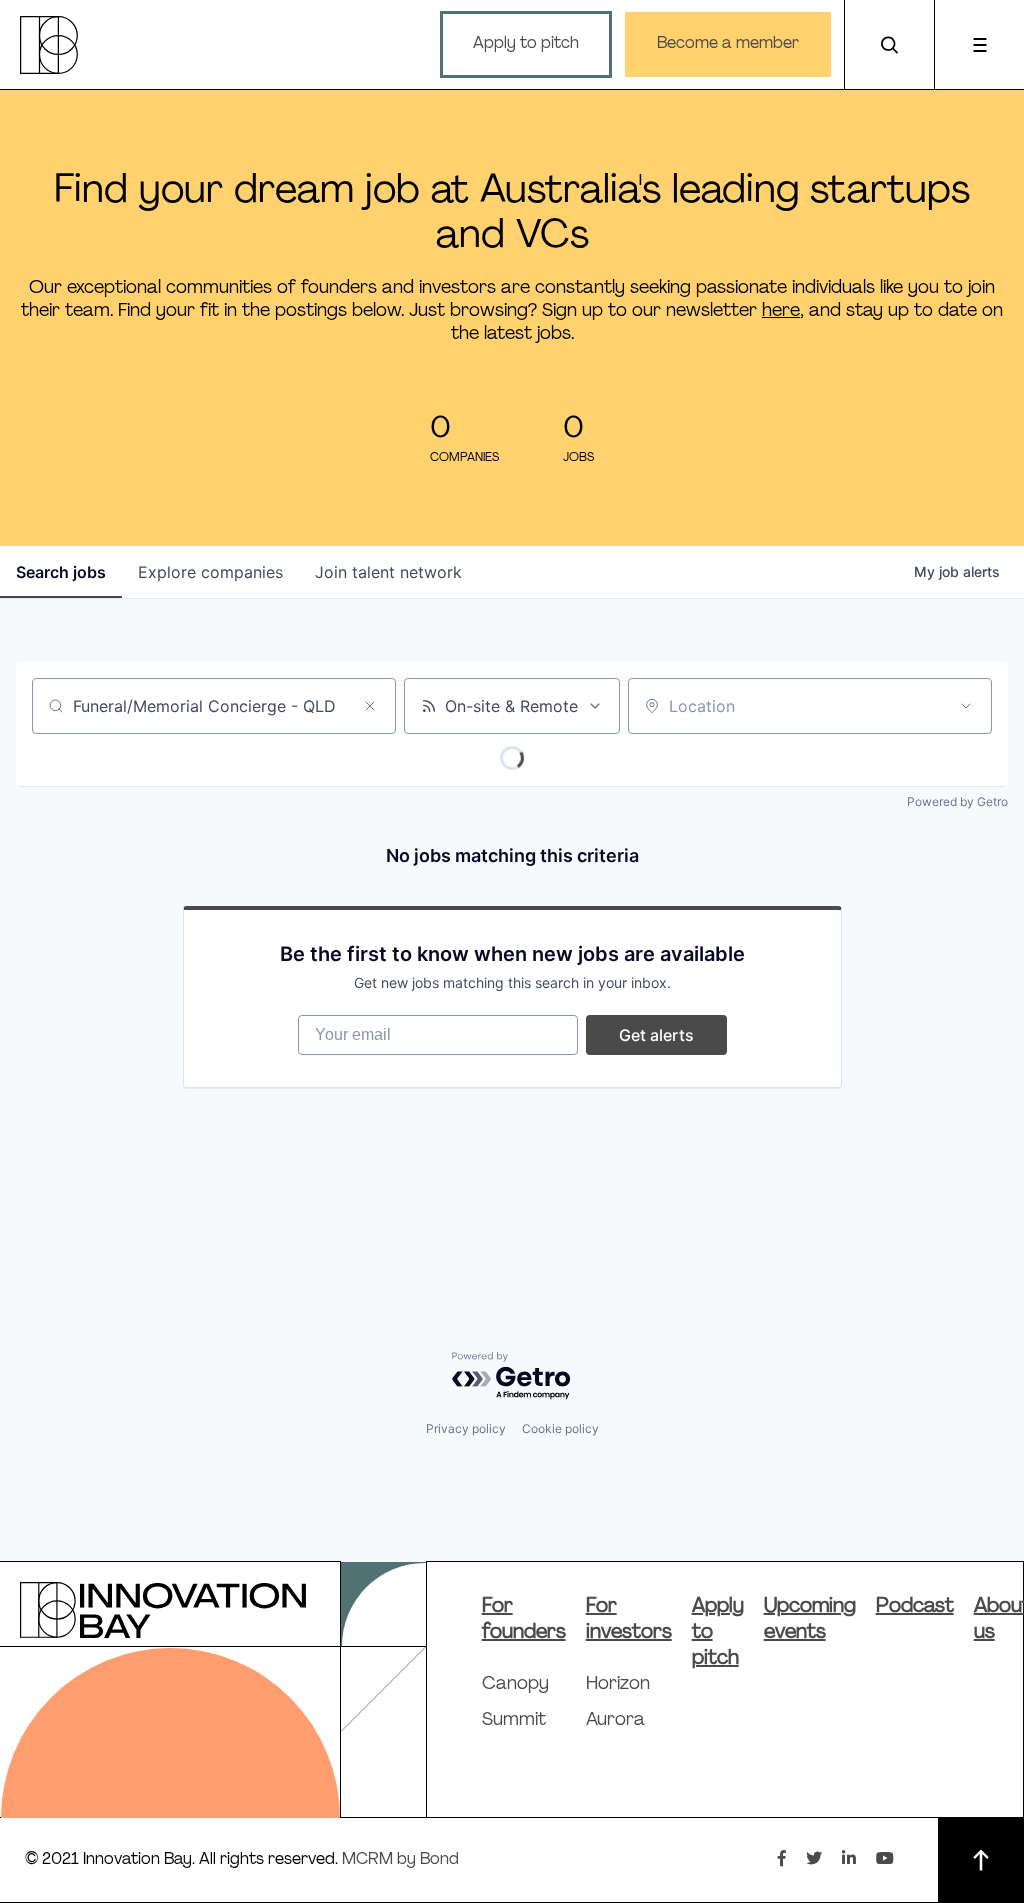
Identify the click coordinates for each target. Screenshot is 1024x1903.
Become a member (728, 44)
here (781, 311)
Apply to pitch (526, 44)
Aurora (615, 1721)
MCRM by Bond (400, 1860)
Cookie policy (560, 1428)
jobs (61, 572)
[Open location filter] (966, 706)
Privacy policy (466, 1428)
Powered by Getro (957, 801)
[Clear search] (370, 706)
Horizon (618, 1685)
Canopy (515, 1685)
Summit (514, 1721)
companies (210, 572)
